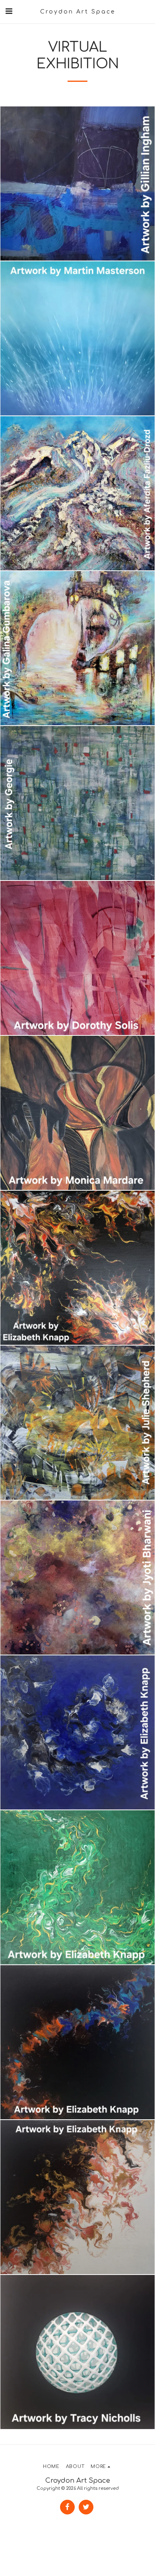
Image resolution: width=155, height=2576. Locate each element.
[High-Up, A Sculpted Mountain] (77, 493)
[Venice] (77, 648)
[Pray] (77, 1113)
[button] (9, 11)
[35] (77, 2197)
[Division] (77, 183)
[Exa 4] (77, 2352)
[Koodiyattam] (77, 1578)
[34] (77, 1732)
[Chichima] (77, 1423)
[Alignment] (77, 803)
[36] (77, 1268)
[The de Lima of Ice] (77, 338)
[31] (77, 2042)
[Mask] (77, 958)
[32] (77, 1887)
